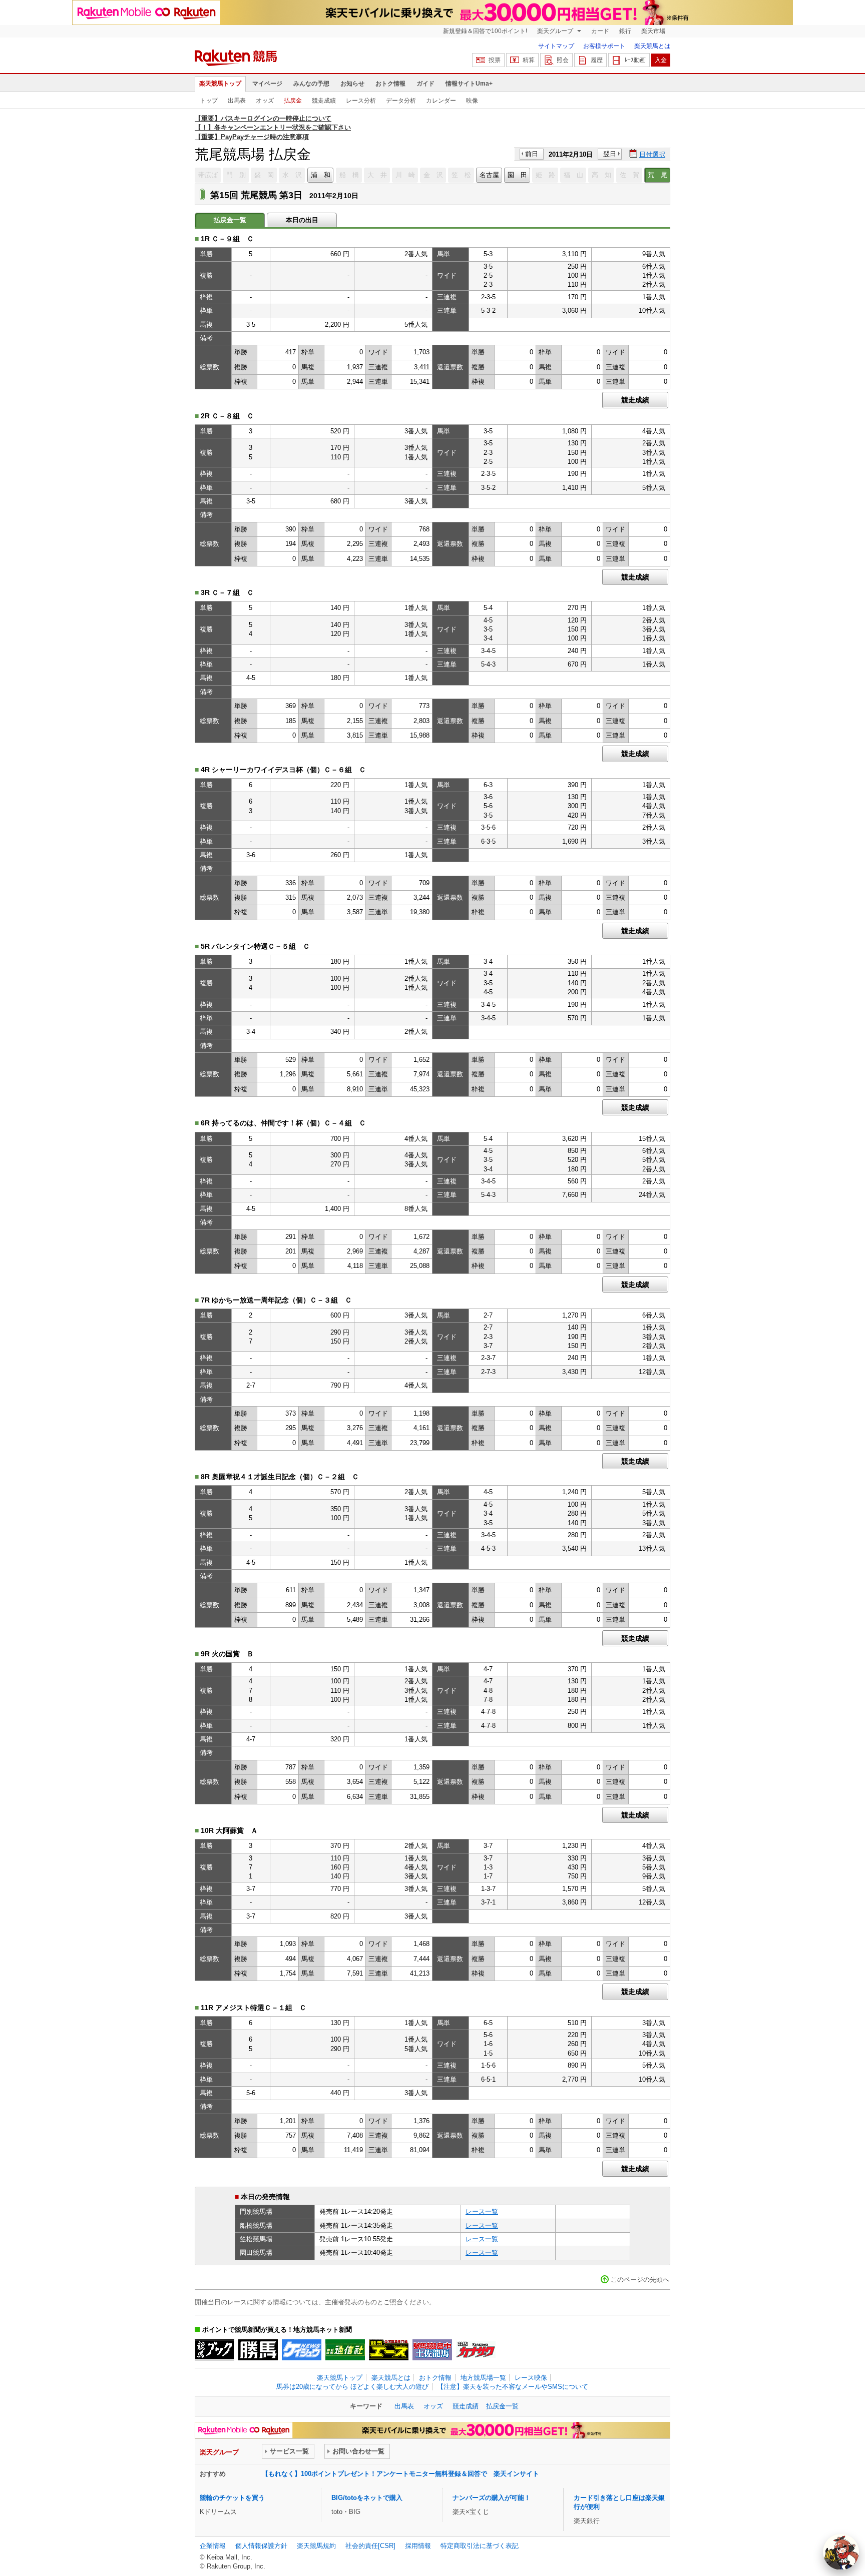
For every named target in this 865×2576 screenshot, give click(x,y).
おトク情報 (390, 84)
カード (600, 31)
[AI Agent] (841, 2552)
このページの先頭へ (640, 2280)
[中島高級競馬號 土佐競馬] (432, 2350)
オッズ (265, 101)
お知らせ (352, 84)
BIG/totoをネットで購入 (367, 2498)
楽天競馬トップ (220, 84)
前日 (532, 154)
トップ (209, 101)
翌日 (610, 154)
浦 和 (321, 175)
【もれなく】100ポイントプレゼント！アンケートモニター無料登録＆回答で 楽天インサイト (400, 2474)
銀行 (625, 31)
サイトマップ (556, 46)
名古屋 (489, 175)
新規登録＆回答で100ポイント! (485, 31)
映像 (472, 101)
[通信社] (345, 2350)
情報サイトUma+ (469, 84)
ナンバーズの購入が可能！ (492, 2498)
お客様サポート (604, 46)
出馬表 (237, 101)
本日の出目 (302, 220)
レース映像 (531, 2378)
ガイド (425, 84)
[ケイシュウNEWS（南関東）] (302, 2350)
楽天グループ (556, 31)
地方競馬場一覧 (483, 2378)
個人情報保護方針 (261, 2546)
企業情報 (213, 2546)
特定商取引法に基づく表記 (480, 2546)
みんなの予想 (311, 84)
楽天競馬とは (652, 46)
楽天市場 (653, 31)
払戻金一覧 (502, 2406)
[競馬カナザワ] (476, 2350)
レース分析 (361, 101)
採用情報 (418, 2546)
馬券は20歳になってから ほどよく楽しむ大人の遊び (352, 2387)
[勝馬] (258, 2350)
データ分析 (401, 101)
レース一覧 (482, 2211)
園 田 (517, 175)
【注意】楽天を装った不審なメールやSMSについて (513, 2387)
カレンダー (441, 101)
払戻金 (293, 101)
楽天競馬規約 (316, 2546)
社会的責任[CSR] (370, 2546)
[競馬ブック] (214, 2350)
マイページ (267, 84)
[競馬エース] (389, 2350)
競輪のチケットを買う (232, 2498)
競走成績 (324, 101)
